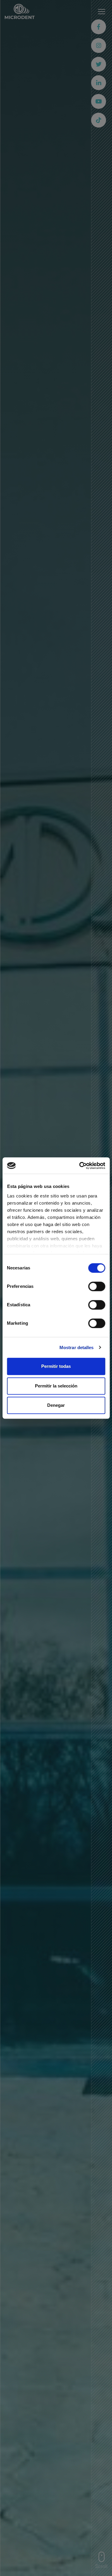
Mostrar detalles (77, 1347)
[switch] (97, 1286)
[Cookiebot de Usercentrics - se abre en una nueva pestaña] (80, 1166)
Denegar (56, 1405)
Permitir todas (56, 1366)
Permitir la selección (56, 1386)
